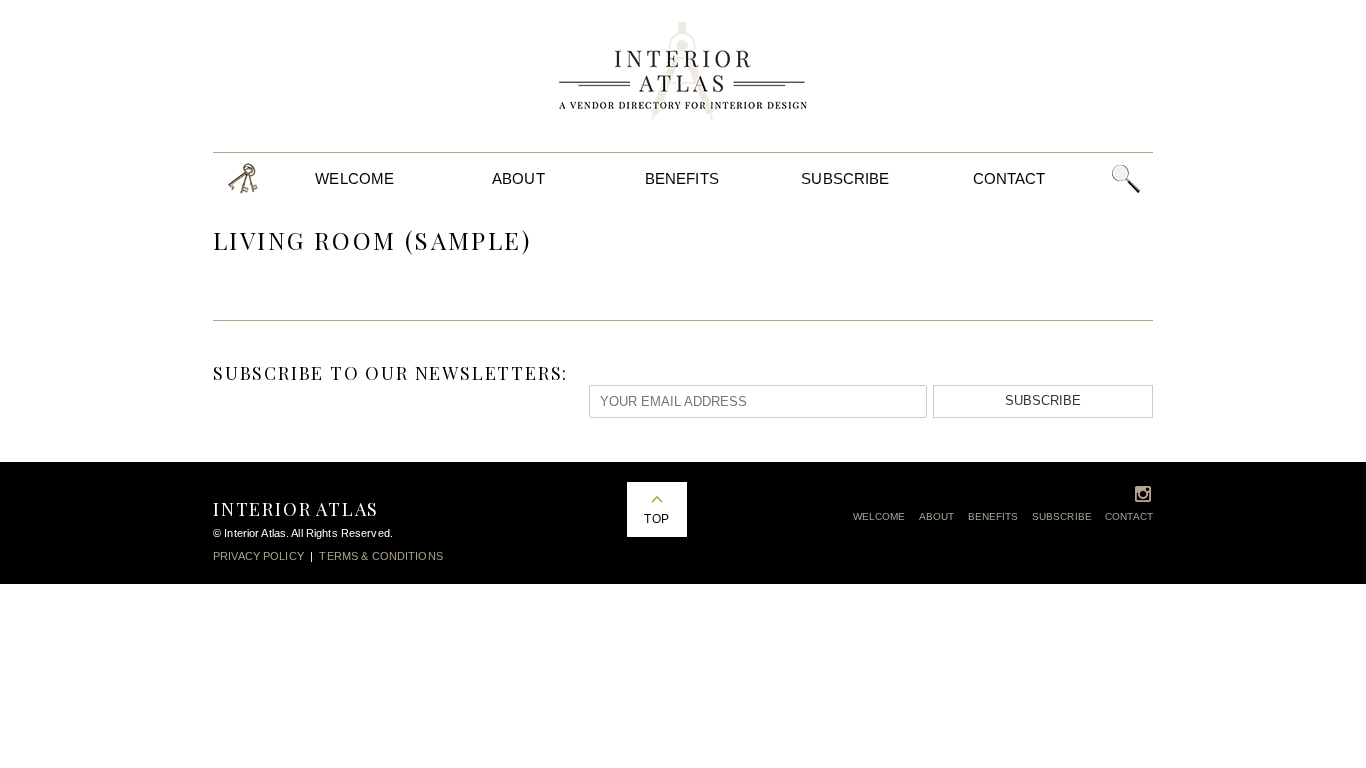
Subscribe (845, 178)
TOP (656, 519)
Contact (1009, 178)
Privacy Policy (258, 556)
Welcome (354, 178)
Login (243, 178)
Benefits (682, 178)
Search (1125, 178)
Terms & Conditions (380, 556)
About (518, 178)
